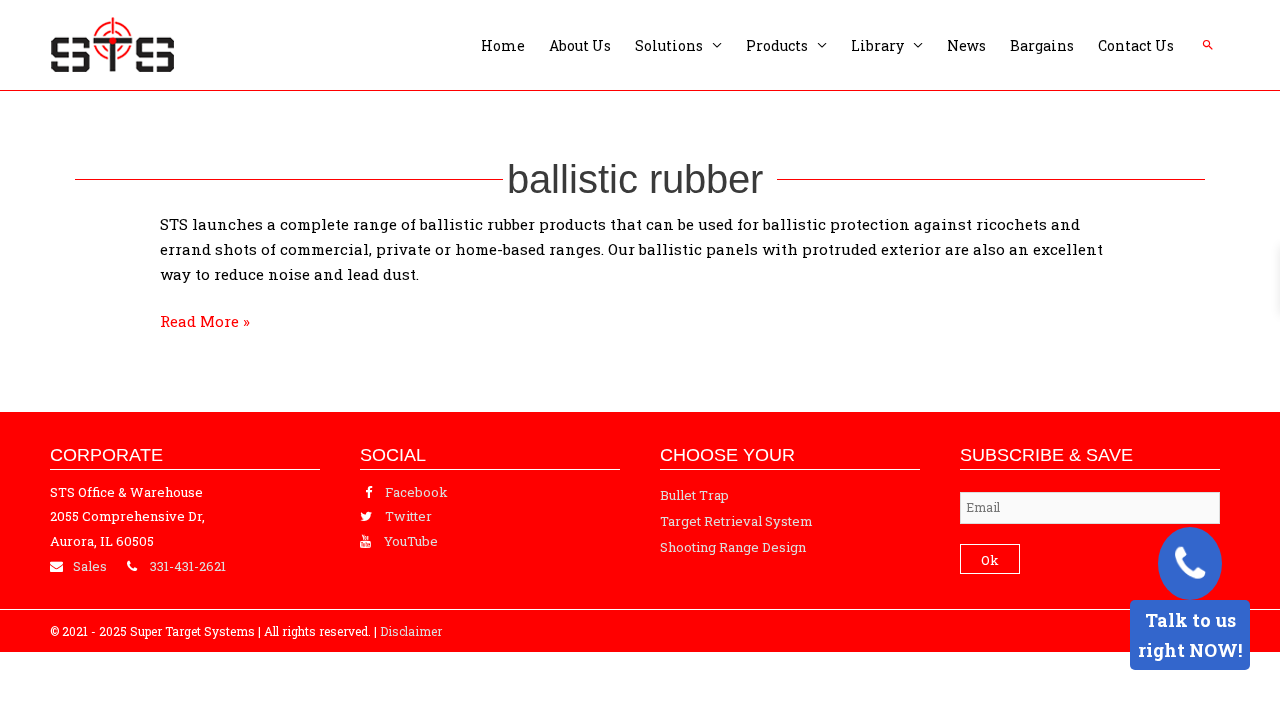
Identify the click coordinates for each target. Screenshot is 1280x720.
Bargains (1042, 45)
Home (503, 45)
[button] (1208, 45)
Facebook (416, 492)
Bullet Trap (694, 495)
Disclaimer (411, 631)
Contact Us (1136, 45)
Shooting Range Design (733, 547)
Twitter (408, 516)
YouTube (411, 541)
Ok (990, 560)
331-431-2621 (188, 566)
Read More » (205, 320)
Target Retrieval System (736, 521)
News (966, 45)
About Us (580, 45)
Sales (90, 566)
